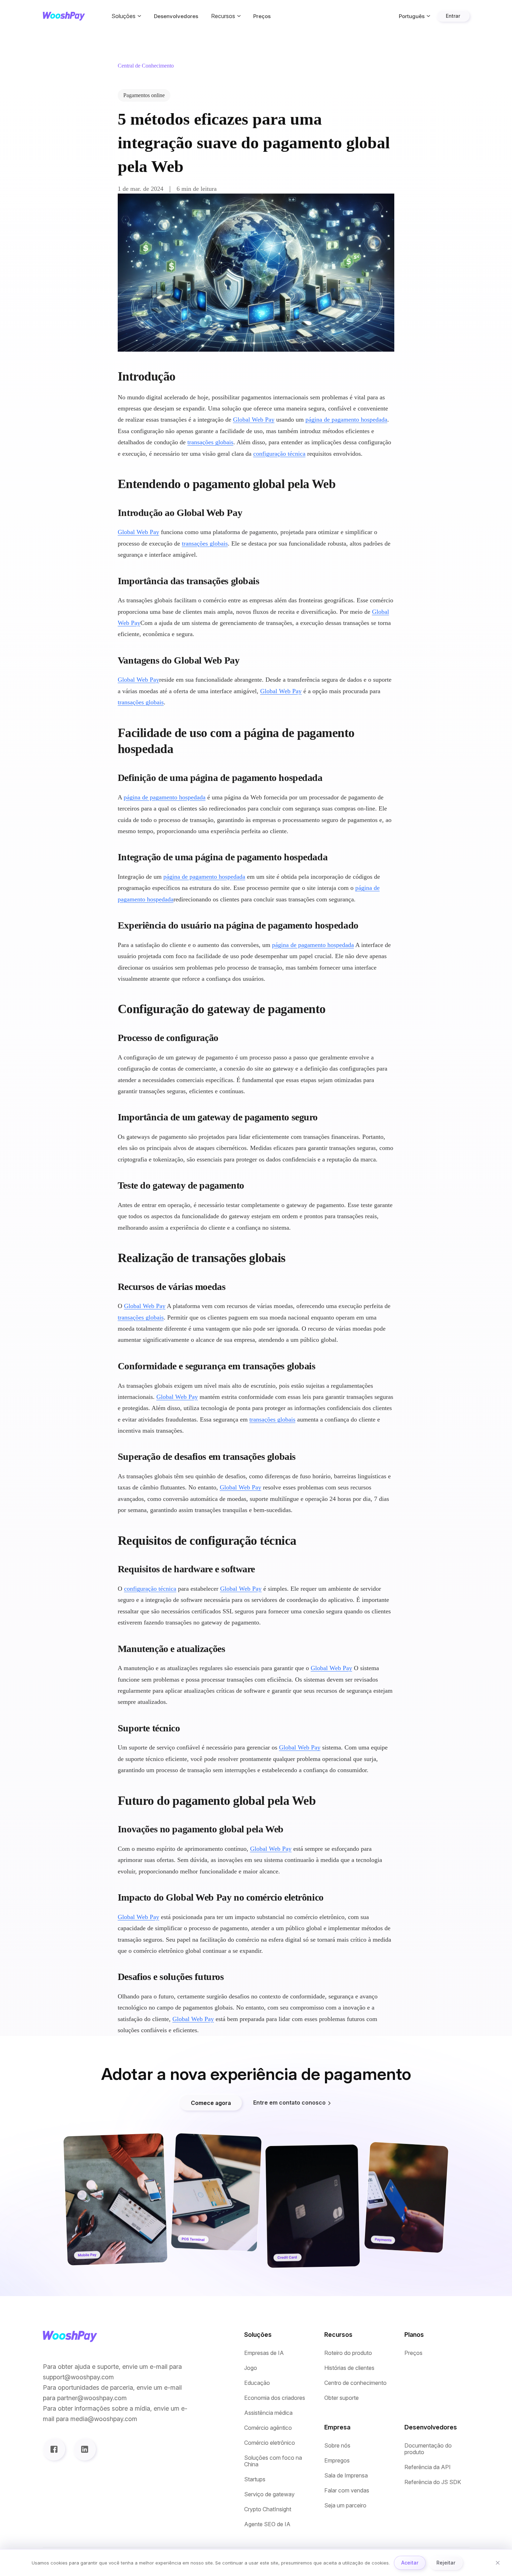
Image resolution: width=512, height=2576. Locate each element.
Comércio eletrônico (270, 2443)
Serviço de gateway (269, 2494)
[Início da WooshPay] (64, 16)
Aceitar (410, 2563)
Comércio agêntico (268, 2428)
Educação (257, 2383)
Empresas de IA (264, 2353)
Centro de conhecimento (355, 2383)
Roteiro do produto (348, 2353)
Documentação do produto (428, 2449)
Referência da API (428, 2467)
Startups (255, 2479)
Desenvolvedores (176, 16)
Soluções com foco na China (273, 2461)
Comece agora (211, 2103)
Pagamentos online (144, 95)
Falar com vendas (347, 2491)
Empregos (337, 2461)
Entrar (453, 16)
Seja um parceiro (345, 2505)
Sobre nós (337, 2446)
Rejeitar (446, 2563)
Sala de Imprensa (346, 2476)
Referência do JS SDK (433, 2482)
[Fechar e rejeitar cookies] (498, 2563)
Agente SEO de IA (267, 2524)
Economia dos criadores (275, 2398)
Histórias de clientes (349, 2368)
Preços (262, 16)
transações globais (210, 442)
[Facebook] (54, 2449)
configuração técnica (279, 454)
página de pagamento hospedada (346, 420)
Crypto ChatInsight (268, 2509)
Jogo (251, 2368)
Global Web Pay (254, 420)
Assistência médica (268, 2413)
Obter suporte (342, 2398)
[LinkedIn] (85, 2449)
